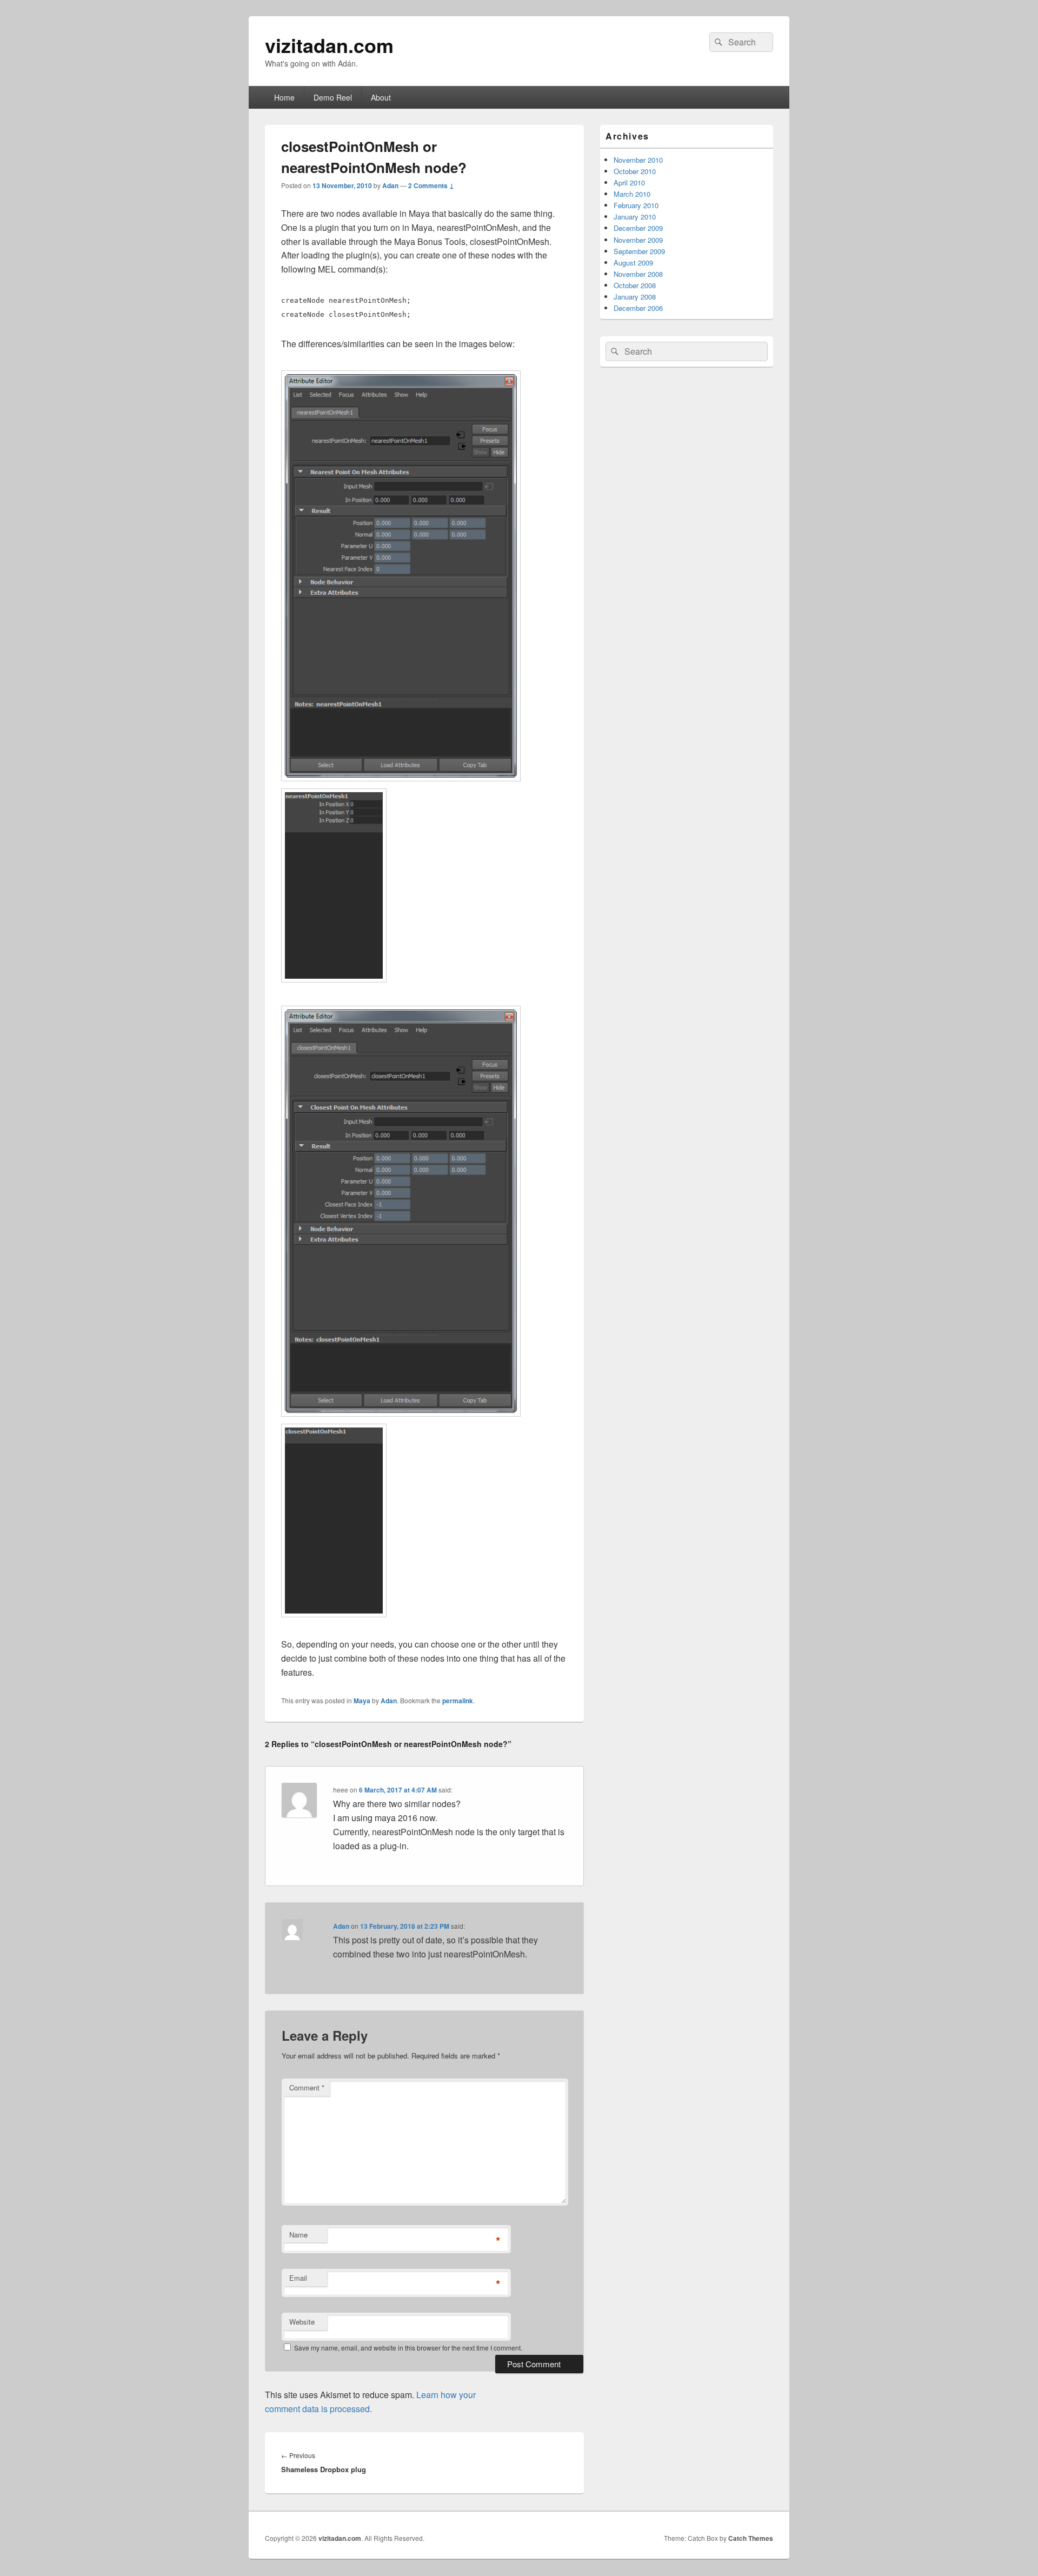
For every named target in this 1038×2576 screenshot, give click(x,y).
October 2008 (635, 285)
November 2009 (638, 240)
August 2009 (633, 263)
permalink (458, 1701)
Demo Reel (333, 97)
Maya (362, 1701)
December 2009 (638, 228)
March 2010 (632, 194)
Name (298, 2235)
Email (298, 2278)
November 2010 (638, 160)
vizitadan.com (329, 45)
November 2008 (638, 274)
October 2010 (635, 171)
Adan (390, 185)
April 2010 (629, 182)
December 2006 (638, 308)
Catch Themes (751, 2538)
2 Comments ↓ (431, 185)
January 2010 (635, 217)
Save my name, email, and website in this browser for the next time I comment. (408, 2348)
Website (302, 2322)
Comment (307, 2087)
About (381, 97)
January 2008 (635, 297)
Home (284, 97)
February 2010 (636, 205)
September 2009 (639, 251)
